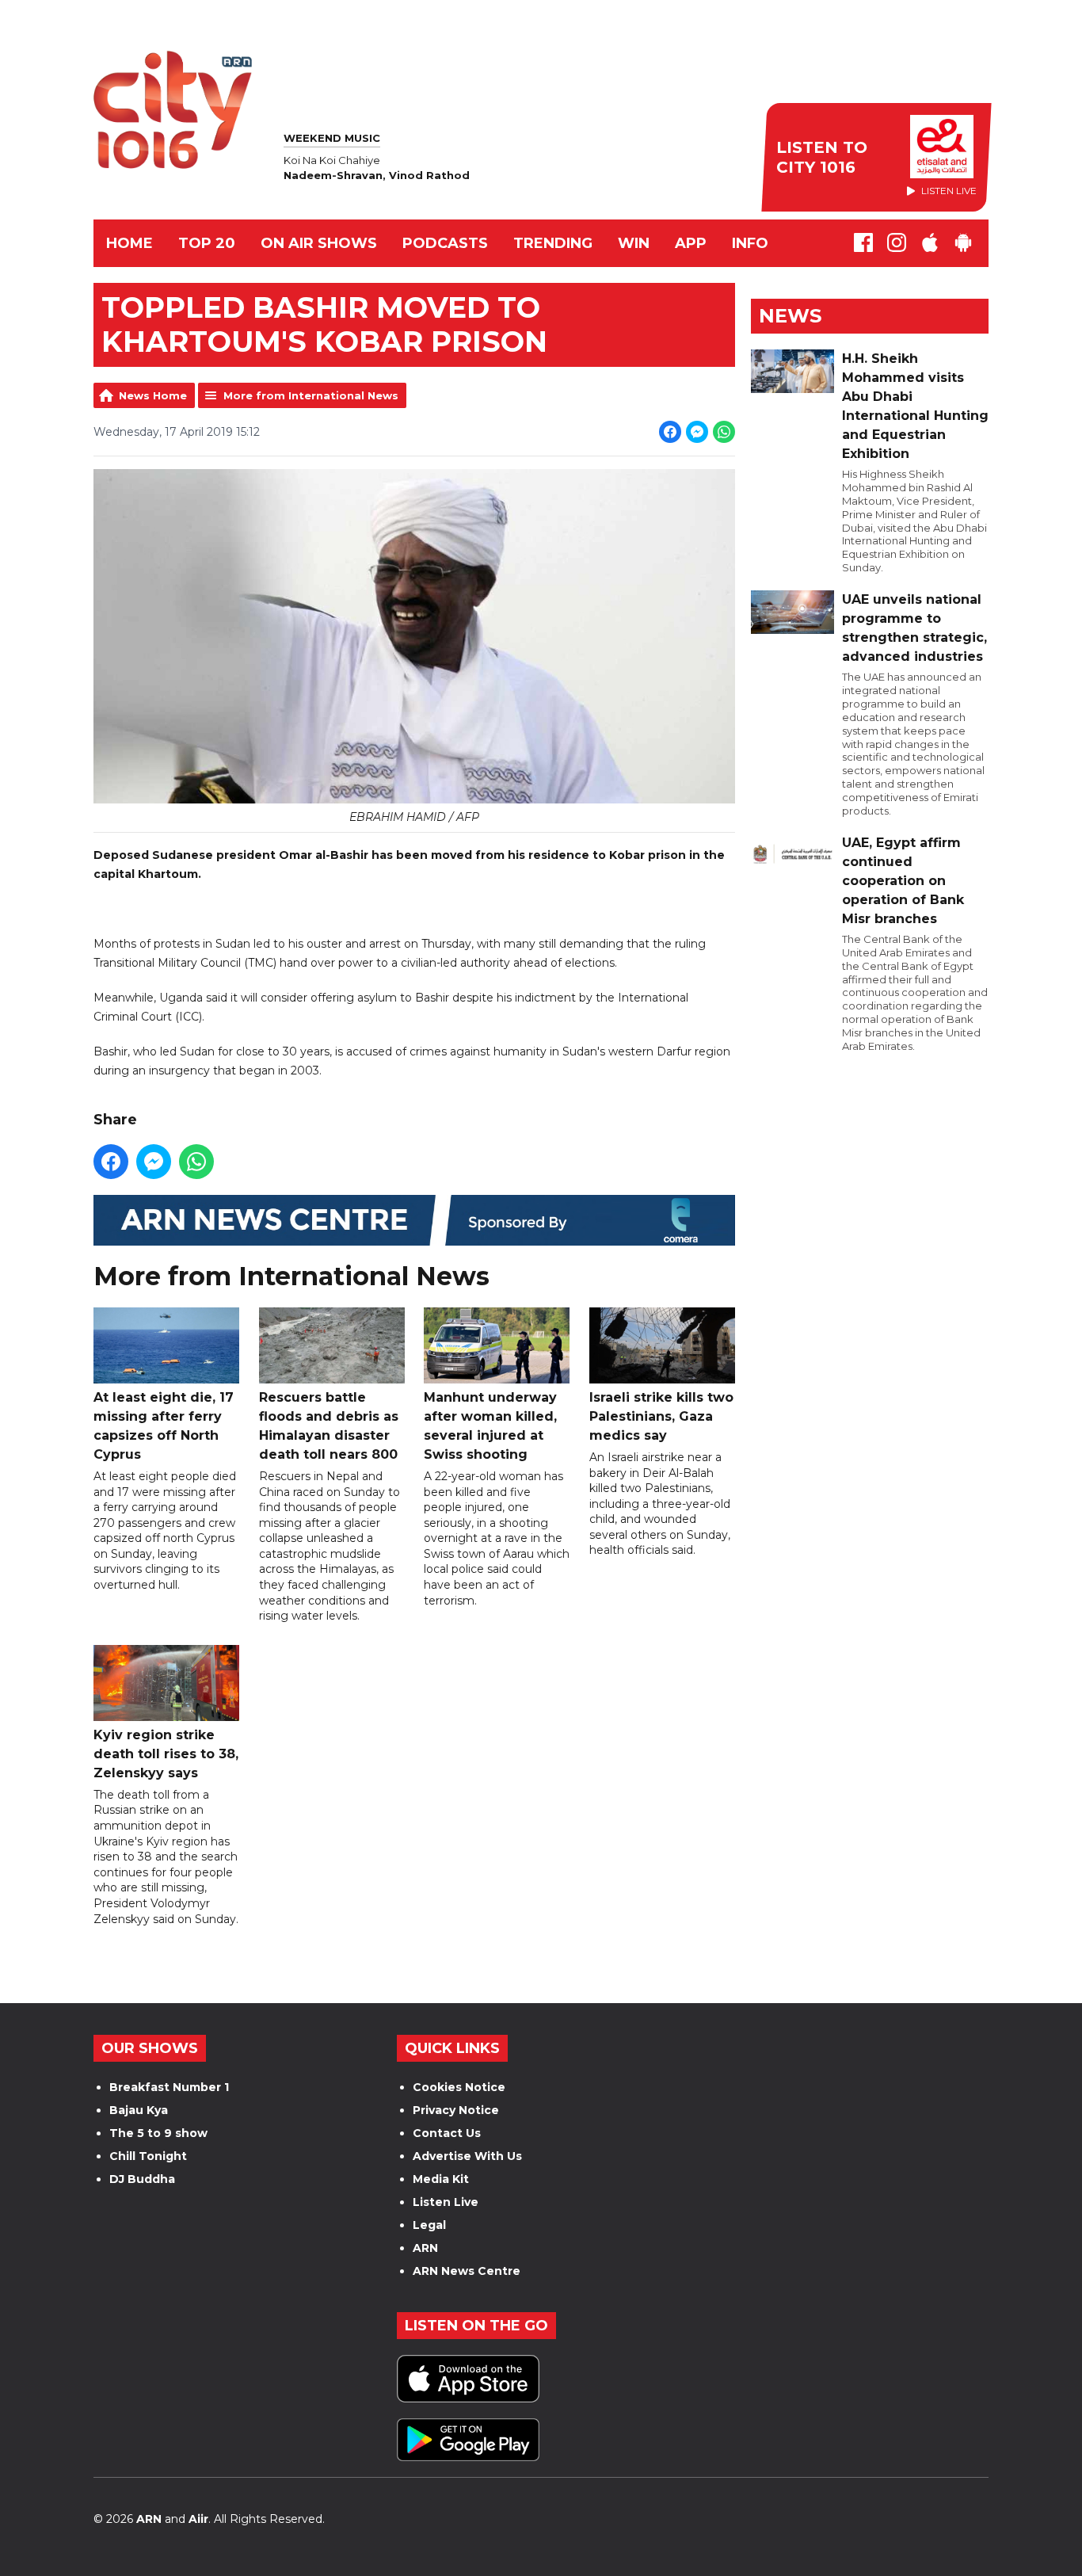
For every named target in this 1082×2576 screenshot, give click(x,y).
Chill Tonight (148, 2156)
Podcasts (445, 243)
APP (691, 243)
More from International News (311, 395)
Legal (429, 2225)
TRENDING (553, 243)
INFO (750, 243)
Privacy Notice (456, 2110)
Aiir (198, 2519)
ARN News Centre (467, 2271)
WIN (634, 243)
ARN (425, 2248)
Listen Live (446, 2202)
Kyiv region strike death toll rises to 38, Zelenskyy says (166, 1754)
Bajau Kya (139, 2110)
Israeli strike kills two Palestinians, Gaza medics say (661, 1416)
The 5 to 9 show (158, 2133)
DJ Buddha (142, 2179)
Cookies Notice (459, 2087)
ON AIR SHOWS (319, 243)
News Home (153, 395)
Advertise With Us (467, 2156)
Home (130, 243)
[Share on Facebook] (670, 432)
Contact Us (447, 2133)
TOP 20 (207, 243)
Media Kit (441, 2179)
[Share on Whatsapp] (724, 432)
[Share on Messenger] (697, 432)
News (790, 316)
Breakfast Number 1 (169, 2087)
